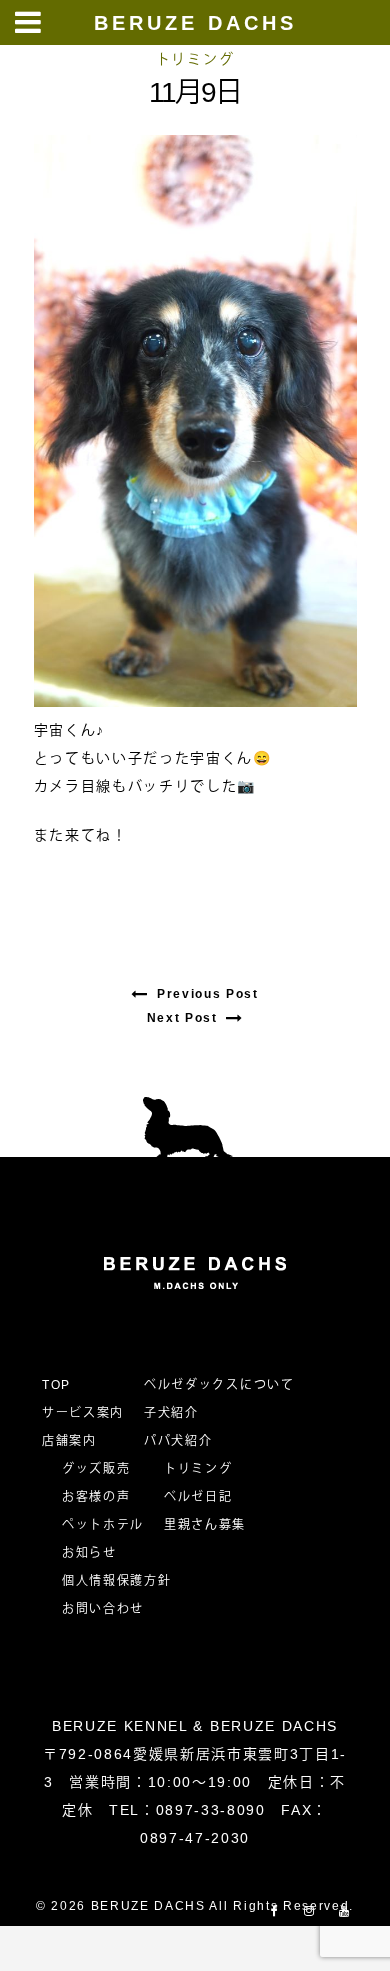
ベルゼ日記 (198, 1497)
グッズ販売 (96, 1469)
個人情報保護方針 (116, 1581)
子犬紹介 (171, 1413)
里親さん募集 (205, 1525)
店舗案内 (69, 1441)
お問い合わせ (110, 1609)
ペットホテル (103, 1525)
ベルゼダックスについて (219, 1385)
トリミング (195, 59)
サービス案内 (83, 1413)
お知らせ (89, 1553)
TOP (56, 1385)
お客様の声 (96, 1497)
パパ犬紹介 (178, 1441)
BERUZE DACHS (195, 23)
